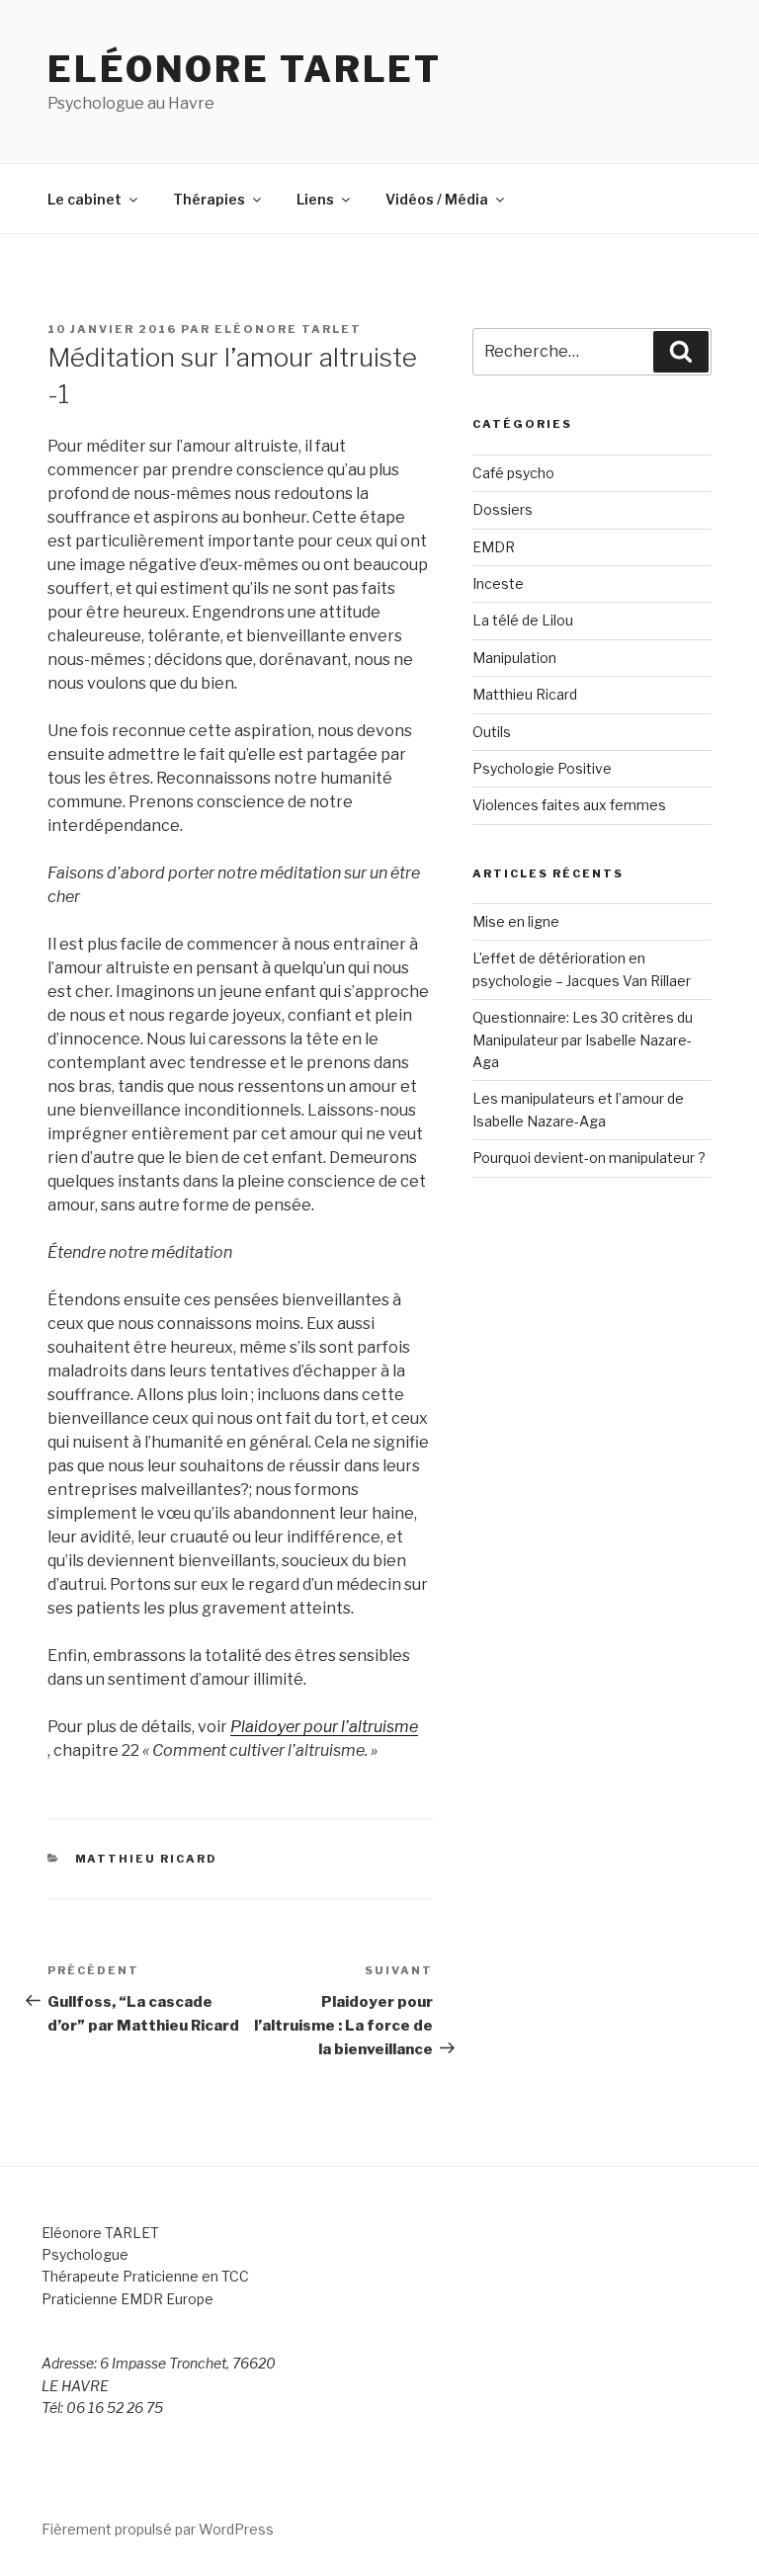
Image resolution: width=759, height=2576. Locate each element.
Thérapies (209, 199)
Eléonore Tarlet (245, 69)
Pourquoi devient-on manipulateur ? (589, 1158)
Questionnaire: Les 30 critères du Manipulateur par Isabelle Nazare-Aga (583, 1039)
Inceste (498, 583)
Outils (492, 732)
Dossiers (503, 509)
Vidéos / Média (437, 199)
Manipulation (514, 658)
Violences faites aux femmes (569, 805)
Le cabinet (84, 199)
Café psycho (513, 473)
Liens (315, 199)
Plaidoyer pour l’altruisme (324, 1727)
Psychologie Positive (542, 768)
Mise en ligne (516, 921)
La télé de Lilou (523, 620)
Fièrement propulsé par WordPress (158, 2529)
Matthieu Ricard (147, 1859)
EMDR (494, 547)
